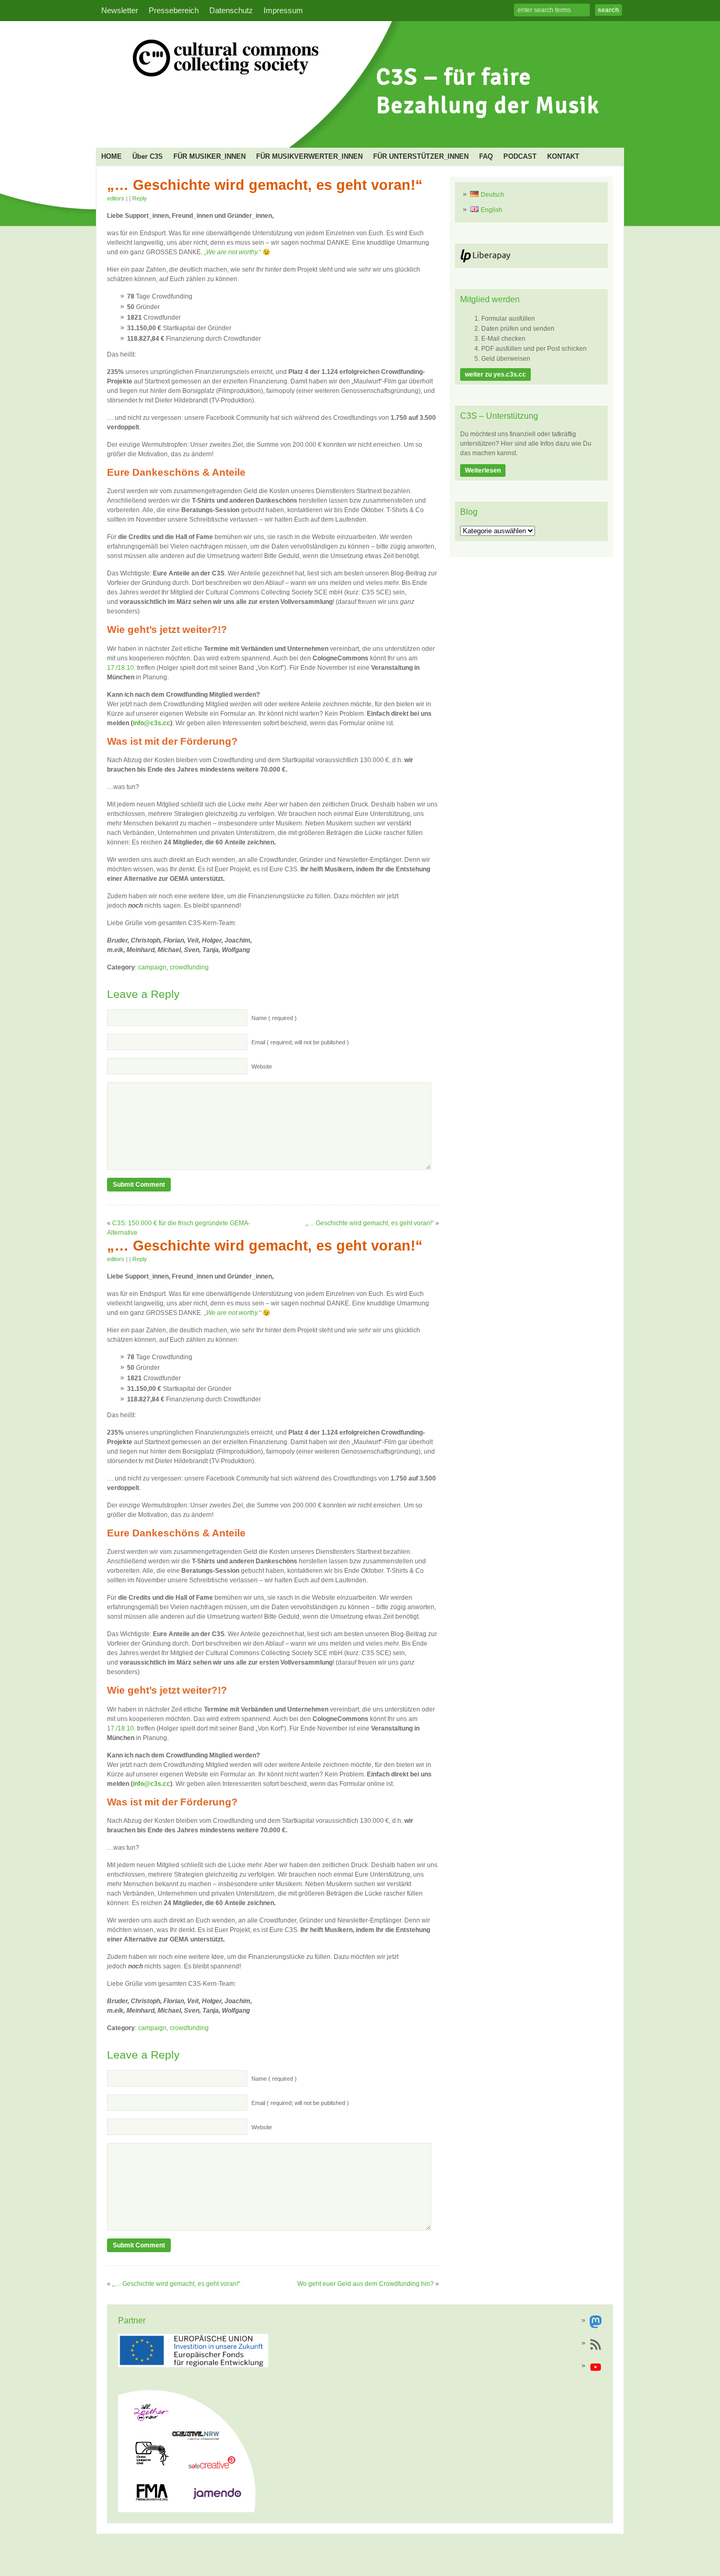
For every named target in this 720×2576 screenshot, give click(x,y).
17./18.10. (121, 668)
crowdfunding (189, 967)
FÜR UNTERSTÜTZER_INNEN (421, 156)
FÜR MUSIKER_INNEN (210, 156)
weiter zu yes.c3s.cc (495, 374)
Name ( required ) (274, 1018)
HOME (111, 156)
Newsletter (120, 11)
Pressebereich (174, 11)
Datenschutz (231, 11)
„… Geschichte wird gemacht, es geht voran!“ (265, 185)
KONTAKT (563, 156)
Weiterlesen (483, 470)
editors (116, 198)
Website (262, 1066)
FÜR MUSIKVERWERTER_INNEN (309, 156)
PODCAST (520, 156)
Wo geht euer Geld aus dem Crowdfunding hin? (366, 2284)
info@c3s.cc (152, 723)
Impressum (283, 11)
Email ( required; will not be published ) (300, 1042)
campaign (152, 967)
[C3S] (357, 130)
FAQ (486, 156)
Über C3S (148, 156)
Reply (140, 198)
